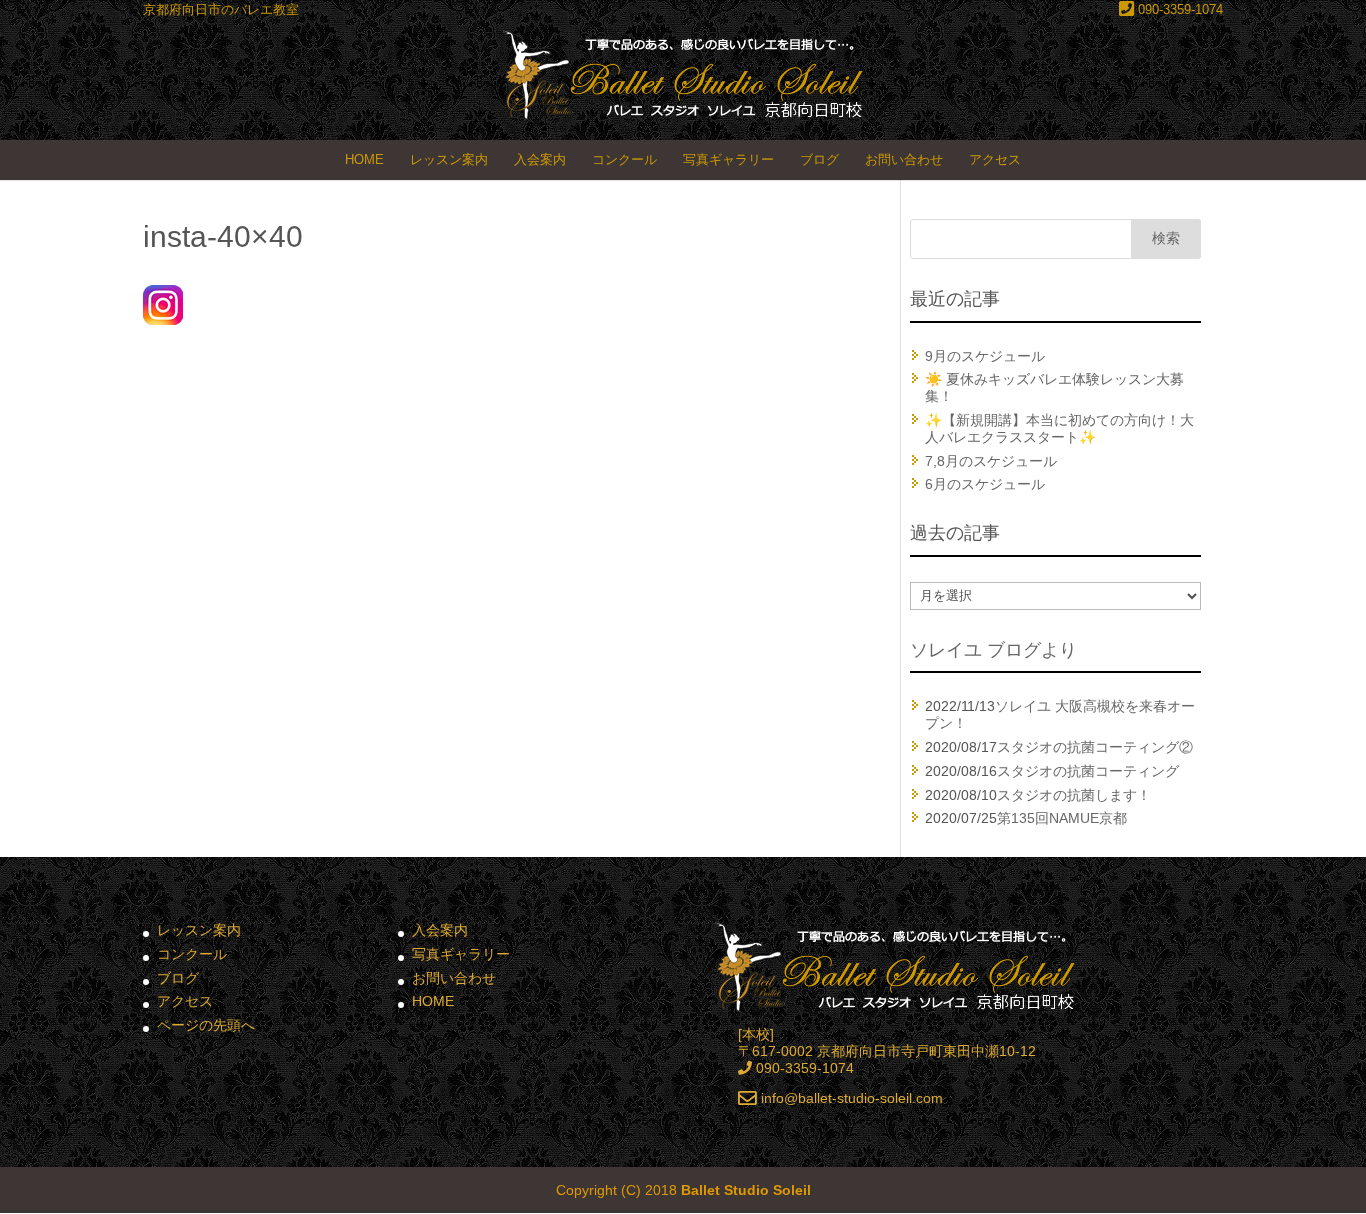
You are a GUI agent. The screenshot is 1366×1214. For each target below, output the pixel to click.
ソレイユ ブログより (993, 650)
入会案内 (540, 159)
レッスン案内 (449, 159)
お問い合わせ (904, 159)
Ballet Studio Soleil (746, 1190)
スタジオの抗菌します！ (1074, 795)
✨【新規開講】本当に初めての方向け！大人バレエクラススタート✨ (1059, 428)
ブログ (819, 159)
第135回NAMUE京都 (1062, 818)
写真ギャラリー (728, 159)
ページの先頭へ (206, 1025)
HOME (364, 159)
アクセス (995, 159)
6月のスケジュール (985, 484)
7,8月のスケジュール (991, 461)
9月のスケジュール (985, 356)
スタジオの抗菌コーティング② (1095, 747)
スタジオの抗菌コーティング (1088, 771)
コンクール (624, 159)
